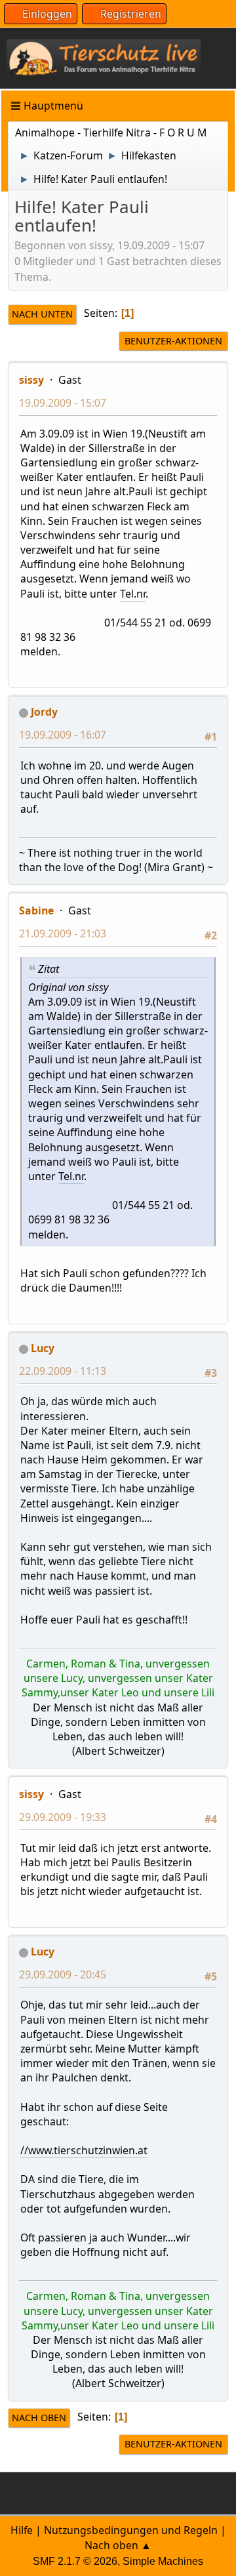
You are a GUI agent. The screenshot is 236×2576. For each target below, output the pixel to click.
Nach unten (42, 314)
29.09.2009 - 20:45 (63, 1974)
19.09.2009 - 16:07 (63, 735)
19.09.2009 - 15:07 (63, 403)
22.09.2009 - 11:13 (63, 1371)
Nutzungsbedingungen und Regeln (131, 2530)
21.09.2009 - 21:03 (63, 933)
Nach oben (39, 2418)
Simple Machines (163, 2561)
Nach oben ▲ (118, 2545)
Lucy (43, 1348)
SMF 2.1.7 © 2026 (75, 2561)
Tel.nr (133, 594)
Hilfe (22, 2530)
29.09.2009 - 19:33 (63, 1817)
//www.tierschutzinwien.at (84, 2150)
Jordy (44, 712)
